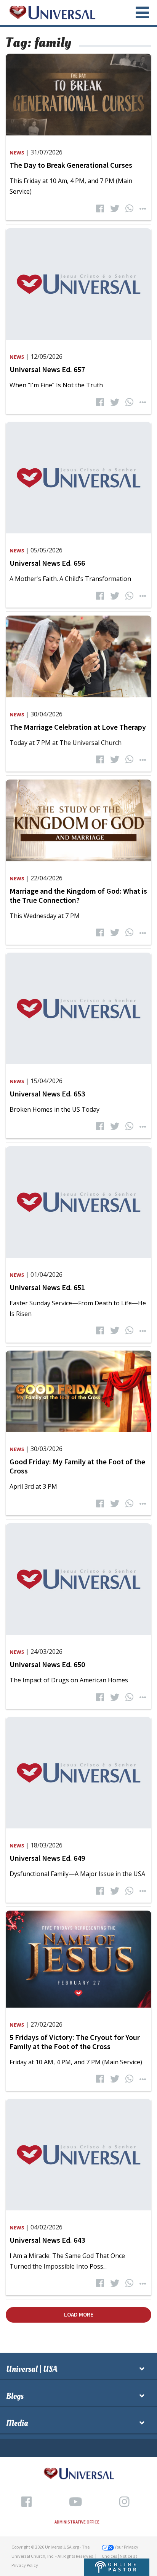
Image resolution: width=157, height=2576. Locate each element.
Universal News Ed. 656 (47, 563)
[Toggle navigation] (138, 13)
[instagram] (124, 2502)
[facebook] (100, 209)
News (17, 153)
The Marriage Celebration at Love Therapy (78, 727)
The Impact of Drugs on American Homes (69, 1680)
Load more (79, 2314)
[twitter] (115, 209)
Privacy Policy (25, 2565)
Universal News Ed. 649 (47, 1858)
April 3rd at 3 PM (33, 1486)
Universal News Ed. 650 (47, 1664)
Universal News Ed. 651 (47, 1287)
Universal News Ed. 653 (47, 1094)
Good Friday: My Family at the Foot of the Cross (77, 1466)
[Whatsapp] (129, 209)
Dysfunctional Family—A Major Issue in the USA (77, 1874)
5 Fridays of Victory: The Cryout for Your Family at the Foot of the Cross (75, 2042)
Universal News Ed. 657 (47, 369)
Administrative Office (77, 2522)
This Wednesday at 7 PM (45, 916)
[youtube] (75, 2502)
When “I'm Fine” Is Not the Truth (56, 385)
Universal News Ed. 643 (47, 2240)
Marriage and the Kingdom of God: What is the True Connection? (78, 895)
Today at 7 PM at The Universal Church (66, 743)
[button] (117, 2566)
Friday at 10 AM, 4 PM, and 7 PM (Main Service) (76, 2062)
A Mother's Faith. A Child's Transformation (70, 579)
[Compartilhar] (143, 209)
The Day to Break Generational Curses (71, 165)
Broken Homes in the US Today (54, 1109)
